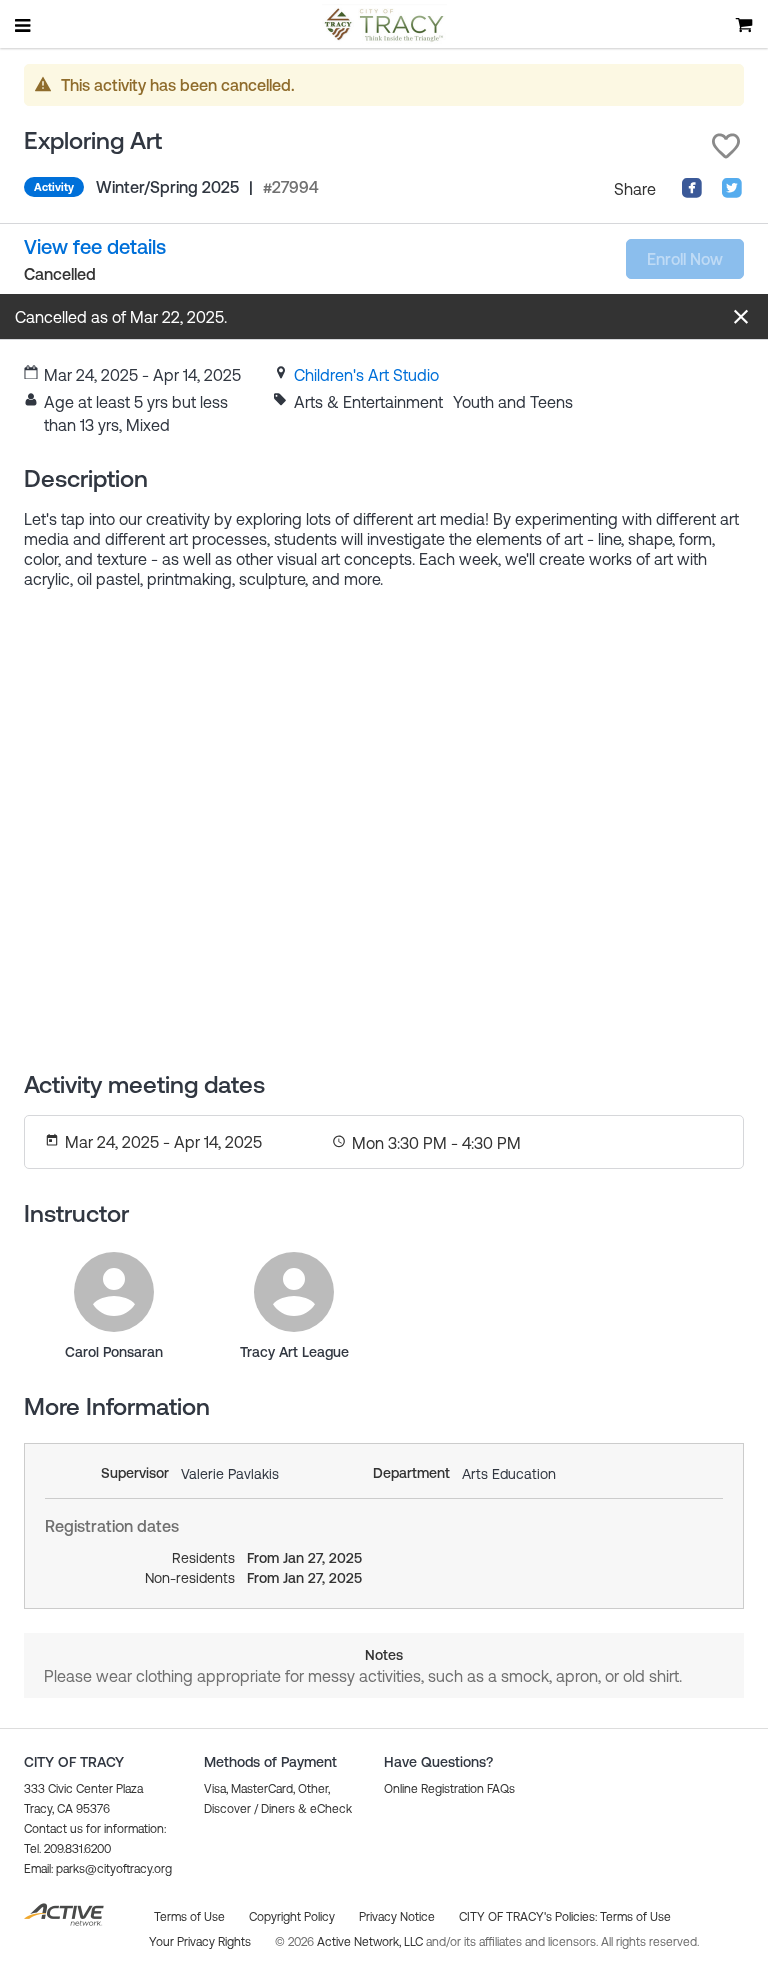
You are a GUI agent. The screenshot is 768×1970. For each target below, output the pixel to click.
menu (24, 25)
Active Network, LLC (371, 1942)
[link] (366, 375)
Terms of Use (635, 1917)
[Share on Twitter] (732, 193)
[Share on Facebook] (692, 193)
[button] (726, 146)
